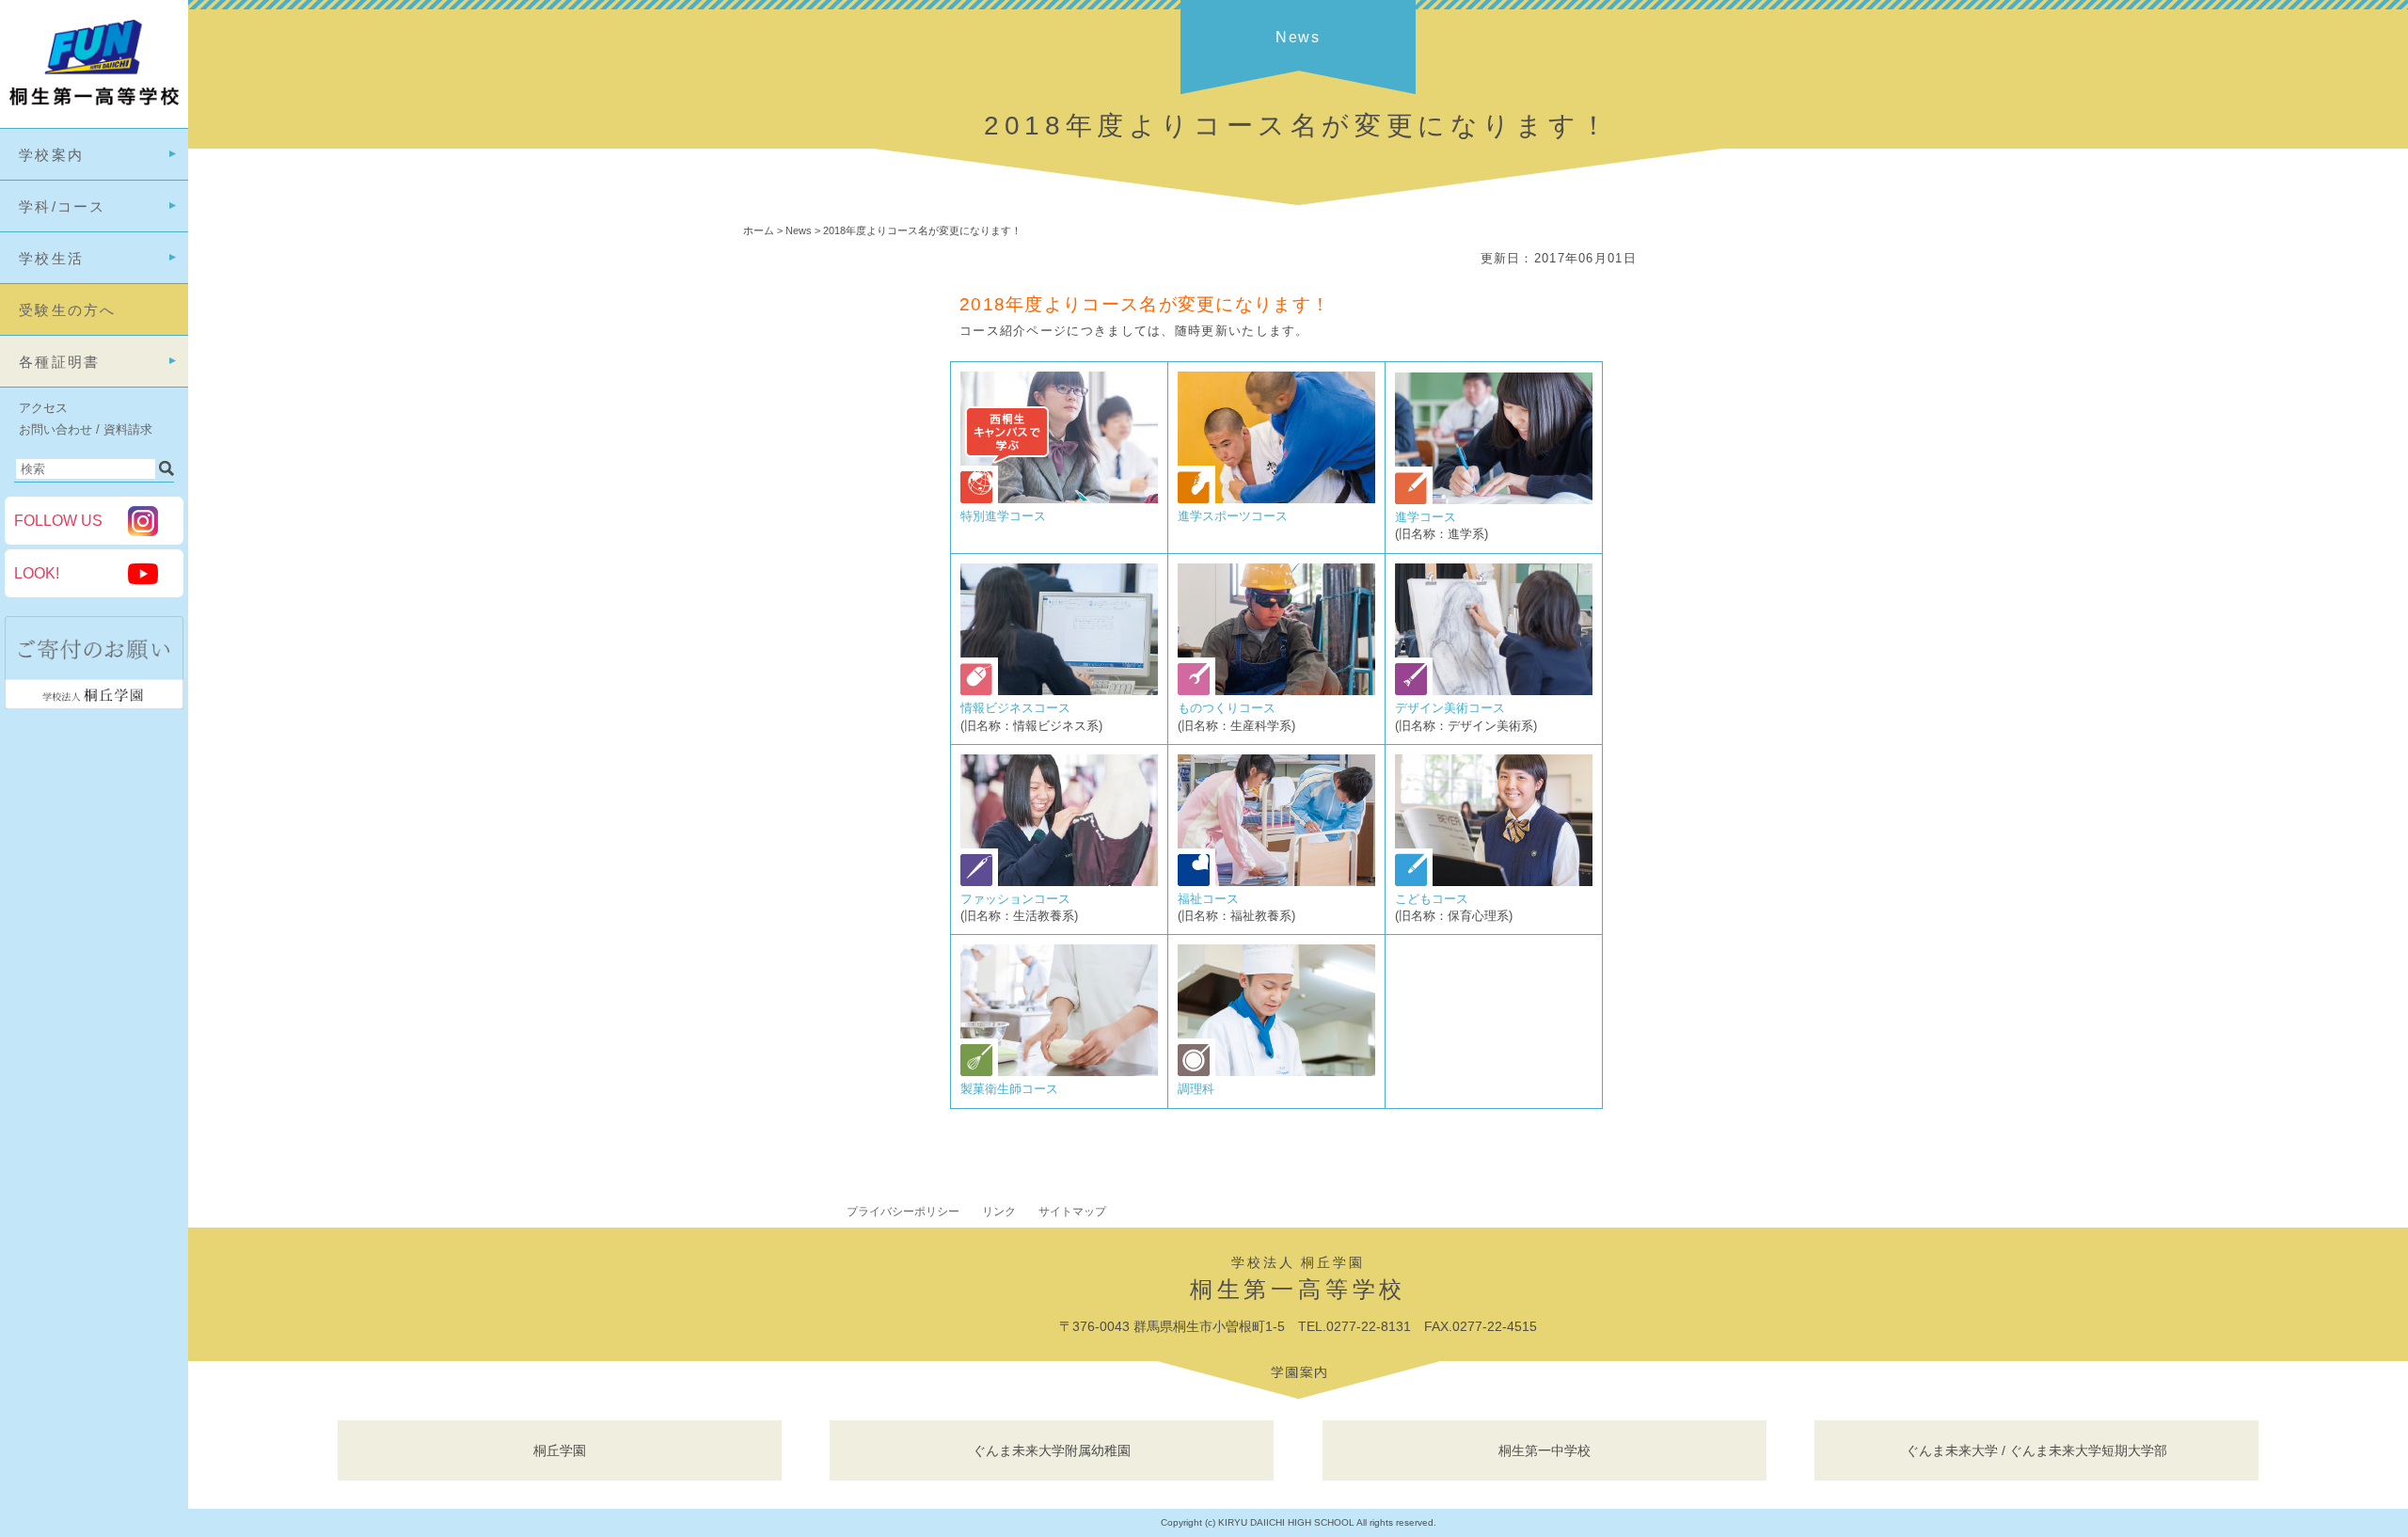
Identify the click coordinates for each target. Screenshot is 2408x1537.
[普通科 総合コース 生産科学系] (1276, 691)
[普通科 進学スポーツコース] (1276, 499)
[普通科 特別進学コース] (1059, 499)
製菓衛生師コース (1009, 1089)
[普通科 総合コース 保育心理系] (1494, 882)
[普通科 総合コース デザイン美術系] (1494, 691)
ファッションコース (1015, 899)
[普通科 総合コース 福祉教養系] (1276, 882)
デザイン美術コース (1450, 708)
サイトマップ (1072, 1212)
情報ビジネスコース (1015, 708)
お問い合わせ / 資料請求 (86, 429)
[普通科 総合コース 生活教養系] (1059, 882)
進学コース (1426, 517)
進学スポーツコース (1233, 516)
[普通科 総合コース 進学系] (1494, 500)
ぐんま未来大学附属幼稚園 (1052, 1450)
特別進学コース (1003, 516)
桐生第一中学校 (1545, 1450)
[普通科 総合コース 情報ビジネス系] (1059, 691)
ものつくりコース (1227, 708)
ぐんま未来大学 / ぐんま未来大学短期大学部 (2036, 1450)
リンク (999, 1212)
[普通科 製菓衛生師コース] (1059, 1072)
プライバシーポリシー (903, 1212)
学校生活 (51, 258)
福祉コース (1208, 899)
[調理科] (1276, 1072)
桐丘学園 (560, 1450)
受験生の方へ (68, 310)
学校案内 (51, 155)
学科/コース (63, 206)
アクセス (43, 408)
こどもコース (1432, 899)
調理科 (1196, 1089)
